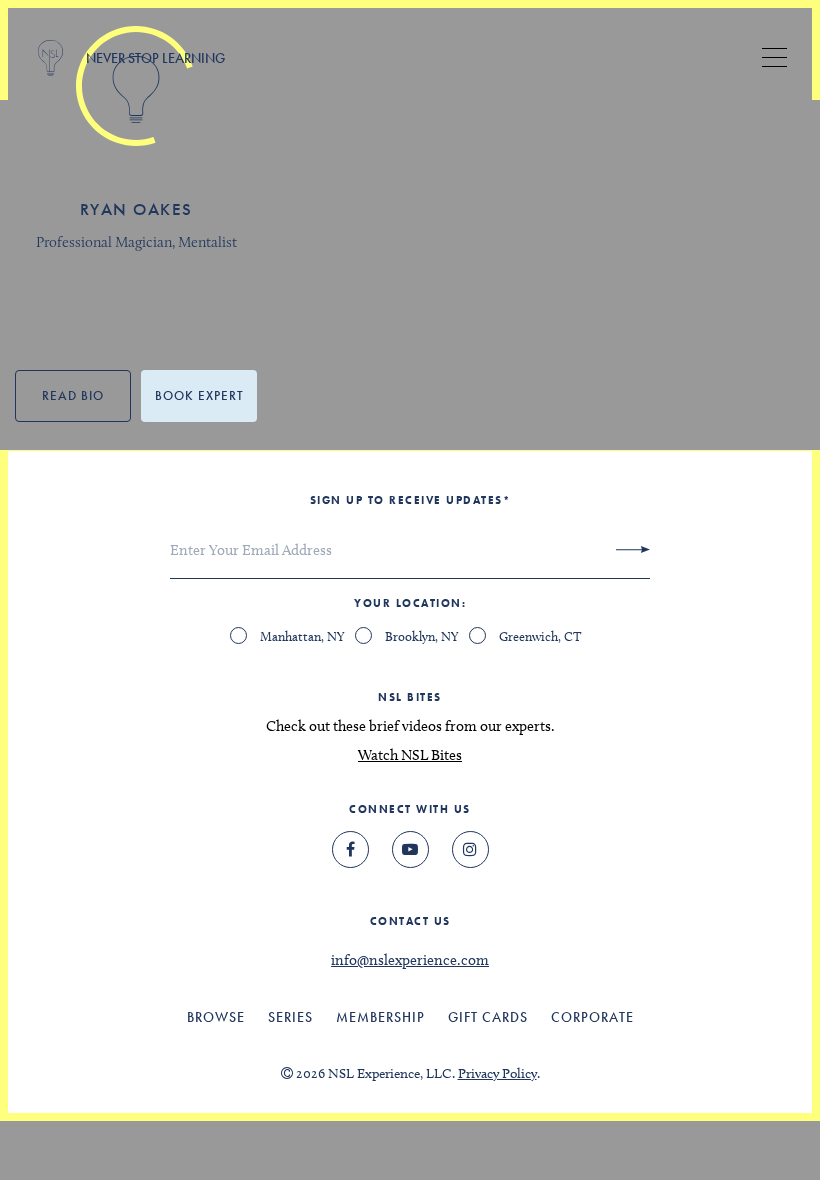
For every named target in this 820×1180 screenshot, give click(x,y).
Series (290, 1017)
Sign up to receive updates (410, 500)
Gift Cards (488, 1017)
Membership (380, 1017)
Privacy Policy (497, 1073)
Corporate (592, 1017)
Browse (216, 1017)
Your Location (408, 603)
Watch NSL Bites (410, 755)
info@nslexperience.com (410, 960)
